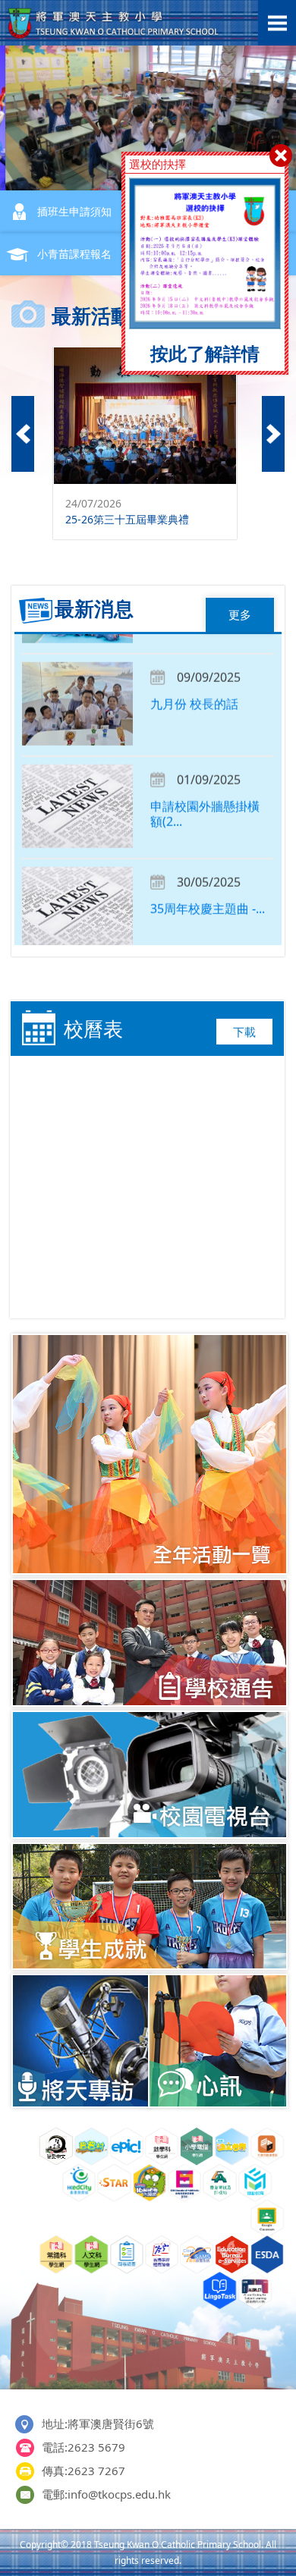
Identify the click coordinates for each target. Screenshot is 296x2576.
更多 (240, 614)
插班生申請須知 (74, 211)
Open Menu (277, 23)
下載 (244, 1032)
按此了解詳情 (205, 353)
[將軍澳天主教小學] (114, 35)
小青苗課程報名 (74, 254)
